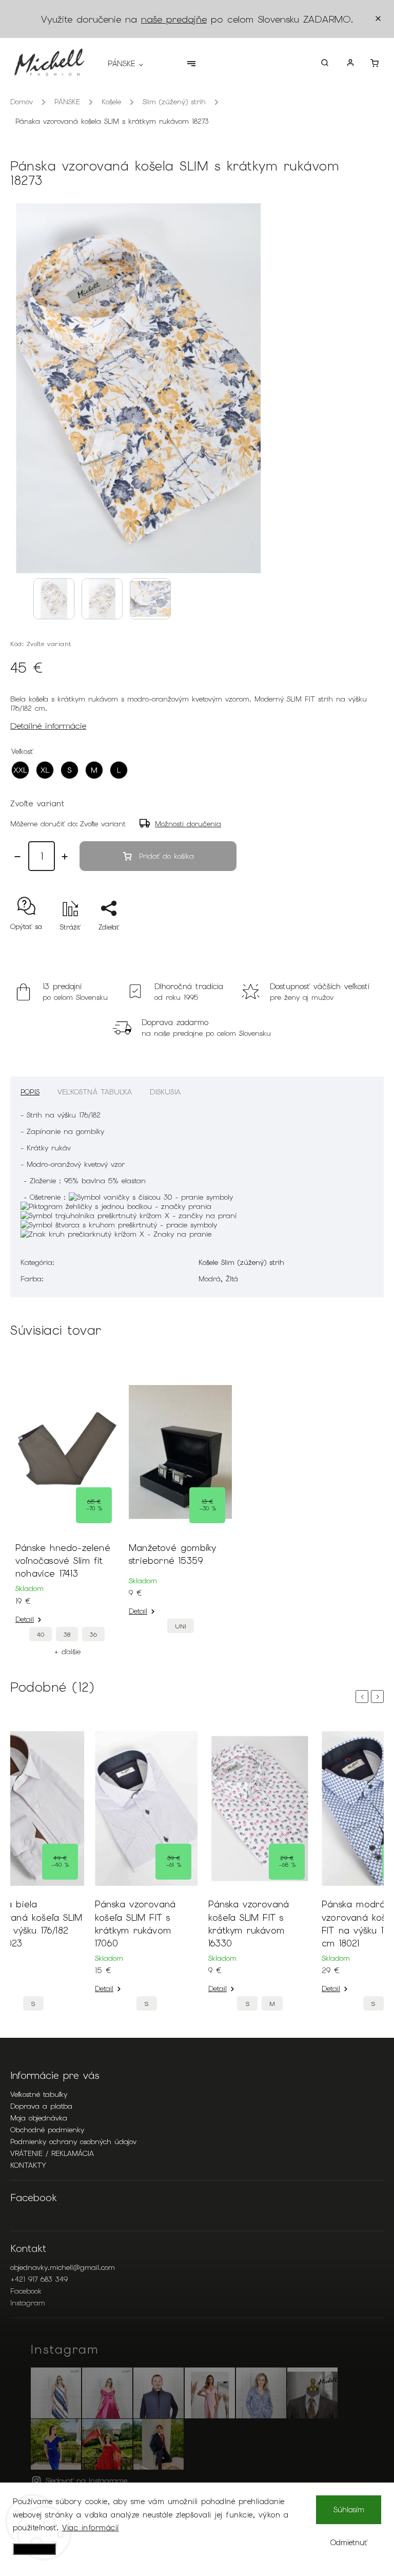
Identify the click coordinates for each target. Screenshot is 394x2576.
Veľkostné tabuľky (39, 2094)
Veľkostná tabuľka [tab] (95, 1092)
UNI (181, 1626)
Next (379, 1697)
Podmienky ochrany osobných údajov (73, 2142)
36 (93, 1634)
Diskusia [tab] (165, 1092)
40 (41, 1634)
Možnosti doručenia (188, 824)
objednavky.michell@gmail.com (63, 2267)
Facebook (26, 2291)
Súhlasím (349, 2510)
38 (67, 1634)
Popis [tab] (30, 1092)
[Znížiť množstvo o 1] (17, 857)
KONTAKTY (28, 2165)
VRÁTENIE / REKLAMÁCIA (52, 2153)
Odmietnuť (349, 2543)
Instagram (28, 2303)
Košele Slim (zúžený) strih (241, 1262)
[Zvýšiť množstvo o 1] (65, 857)
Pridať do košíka (166, 856)
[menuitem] (131, 64)
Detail (25, 1619)
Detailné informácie (48, 726)
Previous (364, 1697)
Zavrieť (349, 945)
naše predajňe (174, 19)
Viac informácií (91, 2528)
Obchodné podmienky (47, 2130)
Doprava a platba (41, 2106)
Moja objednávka (39, 2118)
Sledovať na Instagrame (86, 2480)
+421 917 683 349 (39, 2279)
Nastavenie (34, 2549)
